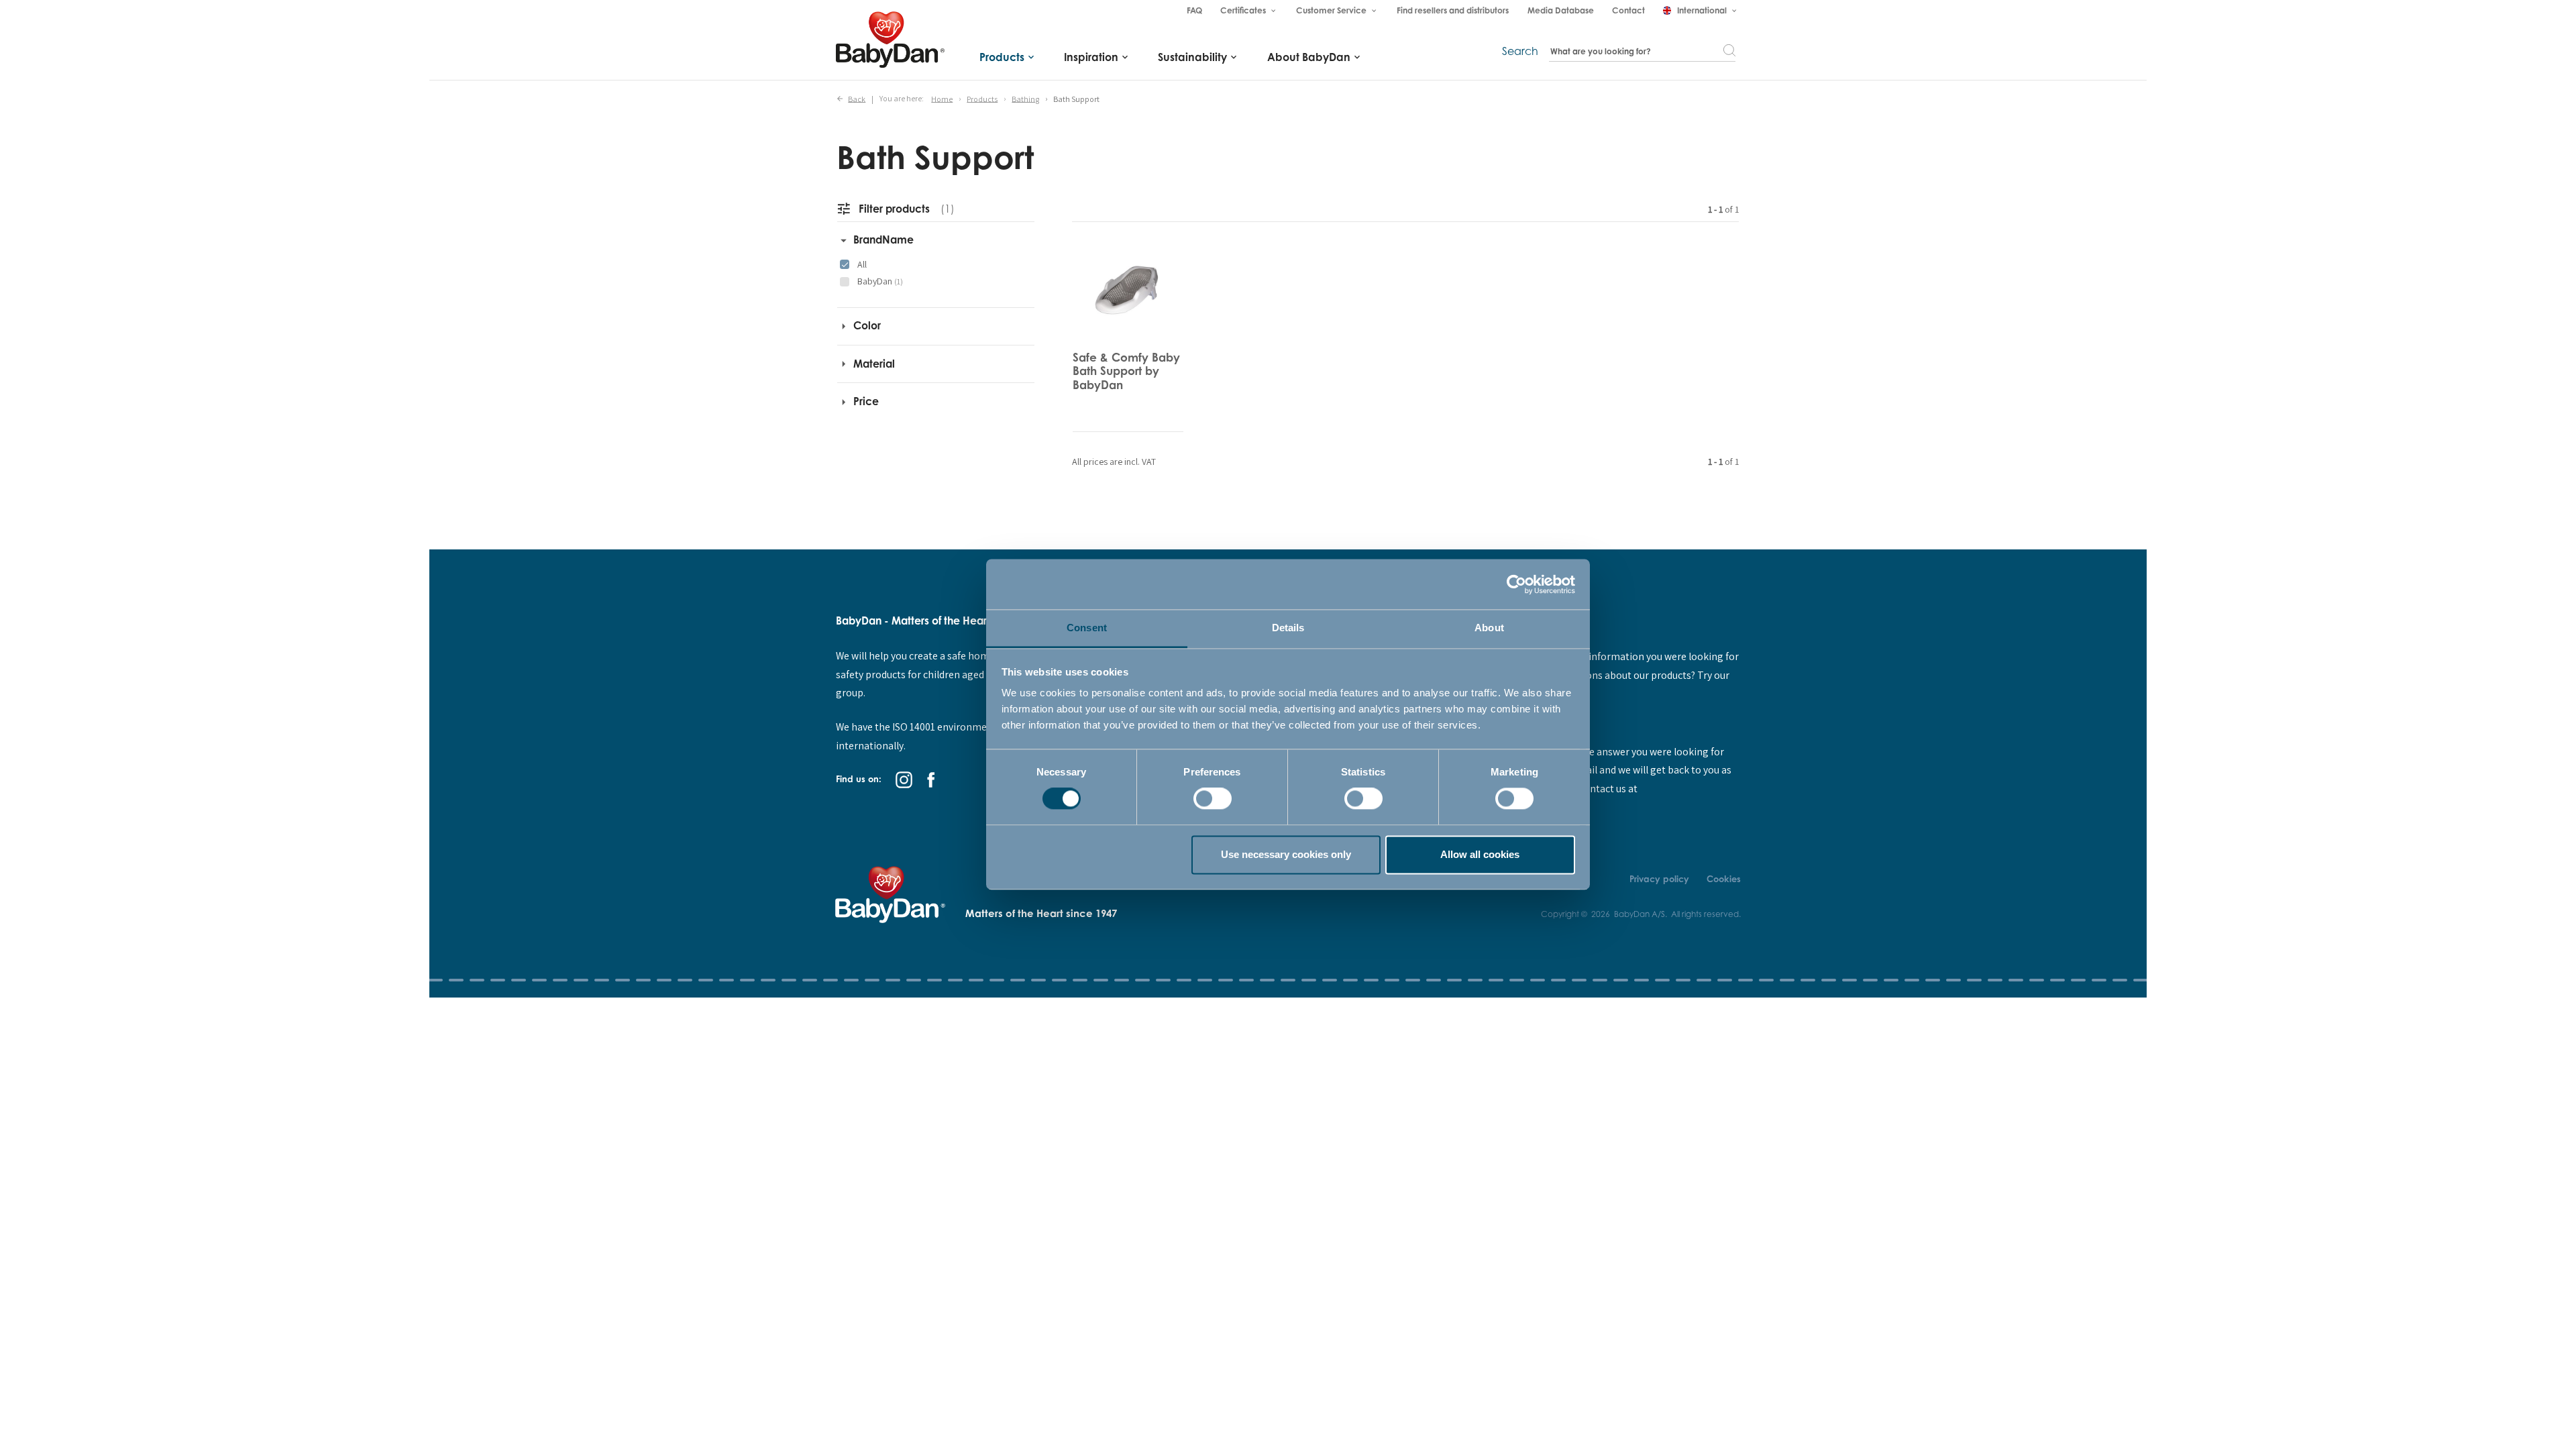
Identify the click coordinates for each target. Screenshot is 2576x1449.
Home (942, 98)
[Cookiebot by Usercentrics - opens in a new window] (1516, 584)
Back (857, 98)
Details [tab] (1288, 628)
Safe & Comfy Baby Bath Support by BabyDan (1126, 371)
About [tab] (1489, 628)
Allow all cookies (1480, 854)
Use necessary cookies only (1286, 854)
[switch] (1213, 799)
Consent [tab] (1087, 628)
